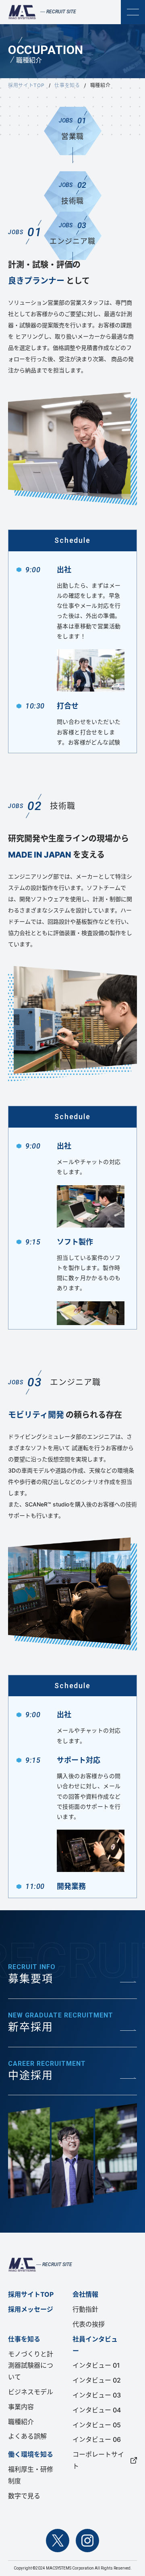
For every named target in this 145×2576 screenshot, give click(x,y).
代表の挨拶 (89, 2324)
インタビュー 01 (96, 2365)
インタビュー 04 (97, 2410)
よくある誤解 (27, 2436)
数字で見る (24, 2496)
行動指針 (85, 2309)
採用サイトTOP (26, 85)
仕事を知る (67, 85)
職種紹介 (21, 2422)
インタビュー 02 (97, 2380)
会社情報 (85, 2294)
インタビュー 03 (97, 2395)
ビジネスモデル (31, 2392)
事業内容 (21, 2407)
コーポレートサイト (98, 2460)
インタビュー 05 (97, 2425)
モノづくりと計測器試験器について (31, 2366)
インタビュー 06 (97, 2439)
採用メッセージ (31, 2309)
